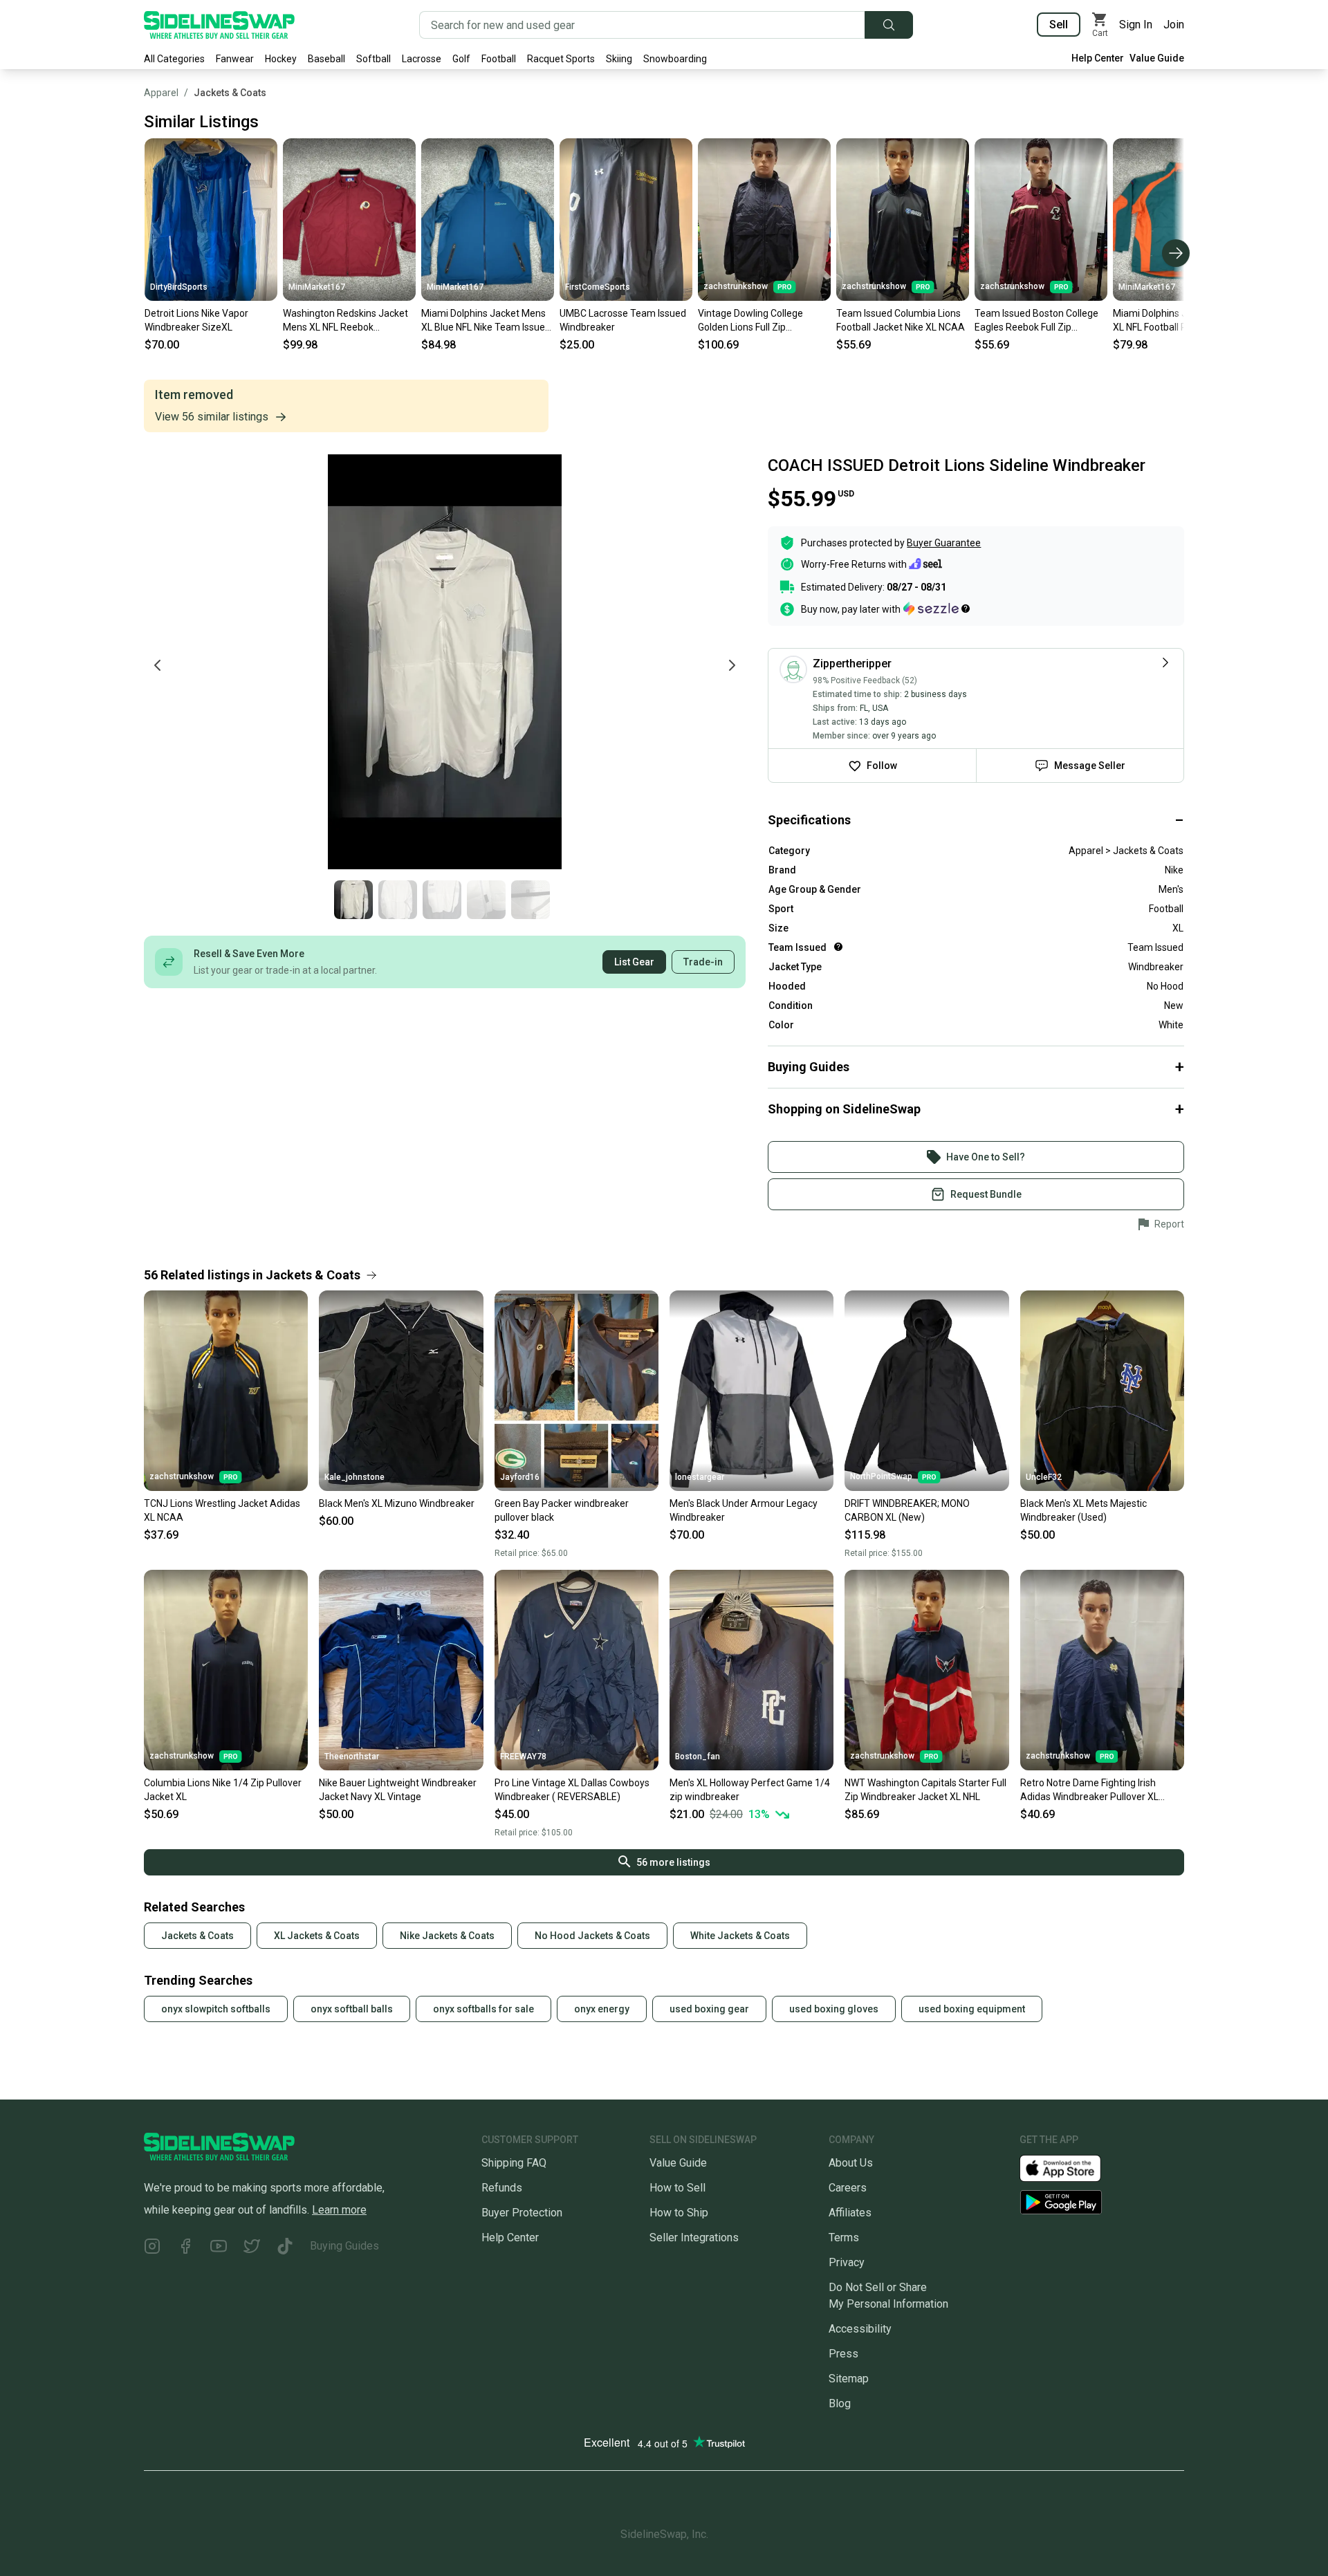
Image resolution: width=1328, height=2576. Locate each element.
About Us (851, 2163)
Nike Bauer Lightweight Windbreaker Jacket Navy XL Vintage (398, 1790)
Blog (840, 2403)
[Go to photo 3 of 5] (442, 900)
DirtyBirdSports (179, 287)
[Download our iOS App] (1071, 2168)
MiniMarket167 (317, 287)
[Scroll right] (1176, 253)
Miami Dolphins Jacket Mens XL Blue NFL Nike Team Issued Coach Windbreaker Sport (486, 321)
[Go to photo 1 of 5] (353, 900)
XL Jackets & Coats (317, 1936)
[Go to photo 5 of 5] (531, 900)
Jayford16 (520, 1477)
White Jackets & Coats (740, 1936)
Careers (848, 2188)
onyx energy (602, 2009)
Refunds (502, 2188)
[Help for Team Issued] (838, 947)
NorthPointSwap (881, 1476)
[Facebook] (185, 2249)
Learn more (339, 2210)
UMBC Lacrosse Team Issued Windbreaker (623, 320)
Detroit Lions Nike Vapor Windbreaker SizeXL (196, 320)
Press (843, 2354)
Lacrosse (422, 59)
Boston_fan (698, 1757)
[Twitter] (252, 2249)
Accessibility (860, 2329)
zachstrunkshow (736, 286)
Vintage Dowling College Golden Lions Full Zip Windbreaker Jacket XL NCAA (762, 321)
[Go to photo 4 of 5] (486, 900)
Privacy (847, 2262)
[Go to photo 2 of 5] (398, 900)
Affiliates (850, 2213)
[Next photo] (732, 665)
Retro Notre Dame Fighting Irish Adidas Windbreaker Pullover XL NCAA (1089, 1790)
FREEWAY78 (523, 1757)
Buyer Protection (522, 2213)
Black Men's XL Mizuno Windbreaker (397, 1503)
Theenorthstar (352, 1757)
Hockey (281, 59)
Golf (461, 59)
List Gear (634, 962)
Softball (373, 59)
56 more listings (673, 1862)
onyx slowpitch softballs (216, 2009)
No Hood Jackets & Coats (592, 1936)
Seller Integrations (694, 2237)
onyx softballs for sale (483, 2009)
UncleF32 (1044, 1477)
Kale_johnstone (354, 1477)
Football (499, 59)
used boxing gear (709, 2009)
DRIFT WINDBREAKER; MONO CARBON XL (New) (907, 1510)
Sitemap (849, 2379)
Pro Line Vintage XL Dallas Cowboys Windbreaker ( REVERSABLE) (572, 1790)
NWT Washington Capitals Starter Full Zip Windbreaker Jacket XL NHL (925, 1790)
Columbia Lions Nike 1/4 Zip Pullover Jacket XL (223, 1790)
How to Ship (679, 2213)
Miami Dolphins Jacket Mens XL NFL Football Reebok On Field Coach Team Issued (1175, 321)
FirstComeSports (598, 287)
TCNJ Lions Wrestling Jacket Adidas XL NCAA (222, 1510)
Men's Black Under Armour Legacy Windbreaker (744, 1510)
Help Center (1098, 58)
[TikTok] (285, 2249)
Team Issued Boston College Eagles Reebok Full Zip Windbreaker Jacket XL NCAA (1039, 321)
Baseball (326, 59)
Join (1174, 25)
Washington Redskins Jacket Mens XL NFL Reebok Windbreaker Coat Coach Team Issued (345, 321)
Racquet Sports (561, 59)
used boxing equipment (972, 2009)
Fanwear (235, 59)
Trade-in (703, 962)
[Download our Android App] (1102, 2202)
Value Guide (1157, 58)
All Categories (174, 59)
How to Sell (677, 2188)
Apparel (161, 93)
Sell (1059, 25)
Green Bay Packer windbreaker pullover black (562, 1510)
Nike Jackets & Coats (447, 1936)
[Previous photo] (158, 665)
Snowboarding (675, 59)
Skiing (619, 59)
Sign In (1136, 25)
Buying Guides (344, 2246)
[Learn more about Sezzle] (937, 609)
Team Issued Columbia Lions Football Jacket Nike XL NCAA (901, 320)
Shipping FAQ (514, 2163)
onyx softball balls (352, 2009)
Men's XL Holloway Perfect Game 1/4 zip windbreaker (750, 1790)
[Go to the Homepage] (219, 25)
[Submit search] (889, 25)
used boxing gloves (834, 2009)
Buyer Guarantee (944, 543)
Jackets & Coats (230, 93)
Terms (844, 2237)
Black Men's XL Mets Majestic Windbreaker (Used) (1083, 1510)
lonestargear (700, 1477)
